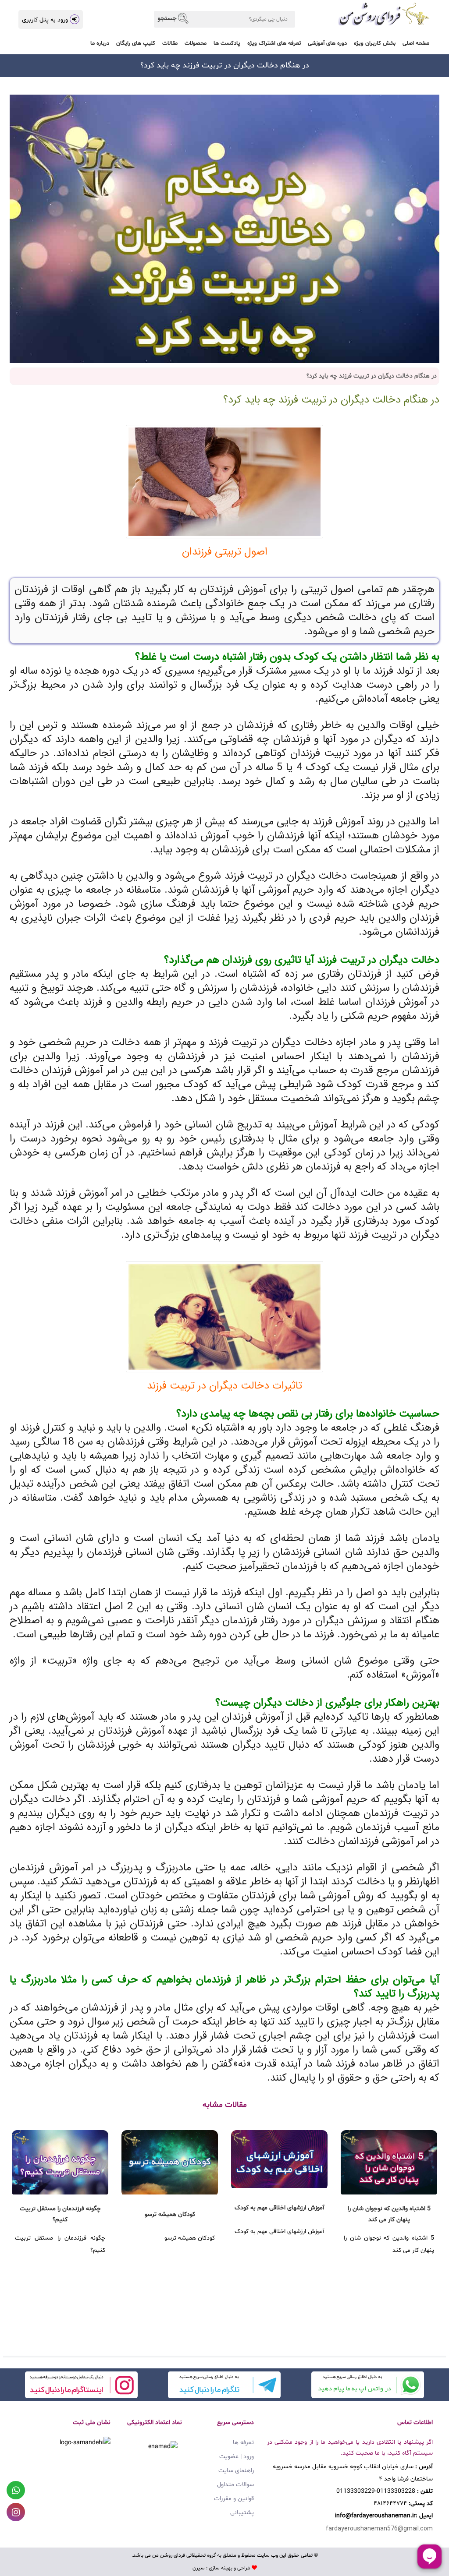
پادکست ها (227, 43)
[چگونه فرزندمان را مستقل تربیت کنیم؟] (60, 2162)
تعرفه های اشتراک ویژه (274, 43)
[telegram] (225, 2385)
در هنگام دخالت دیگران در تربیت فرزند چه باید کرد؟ (331, 400)
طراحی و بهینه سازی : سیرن (221, 2568)
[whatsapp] (368, 2385)
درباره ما (100, 43)
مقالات (170, 43)
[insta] (81, 2385)
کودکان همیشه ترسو (170, 2214)
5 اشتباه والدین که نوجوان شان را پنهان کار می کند (389, 2214)
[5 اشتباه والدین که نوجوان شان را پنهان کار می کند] (389, 2162)
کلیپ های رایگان (136, 43)
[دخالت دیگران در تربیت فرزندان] (224, 482)
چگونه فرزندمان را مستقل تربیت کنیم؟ (60, 2214)
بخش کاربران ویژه (375, 43)
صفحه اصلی (416, 43)
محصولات (196, 43)
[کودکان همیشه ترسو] (170, 2162)
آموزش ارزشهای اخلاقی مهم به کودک (280, 2208)
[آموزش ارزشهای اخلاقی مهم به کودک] (279, 2159)
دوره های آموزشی (327, 43)
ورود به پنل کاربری (45, 20)
